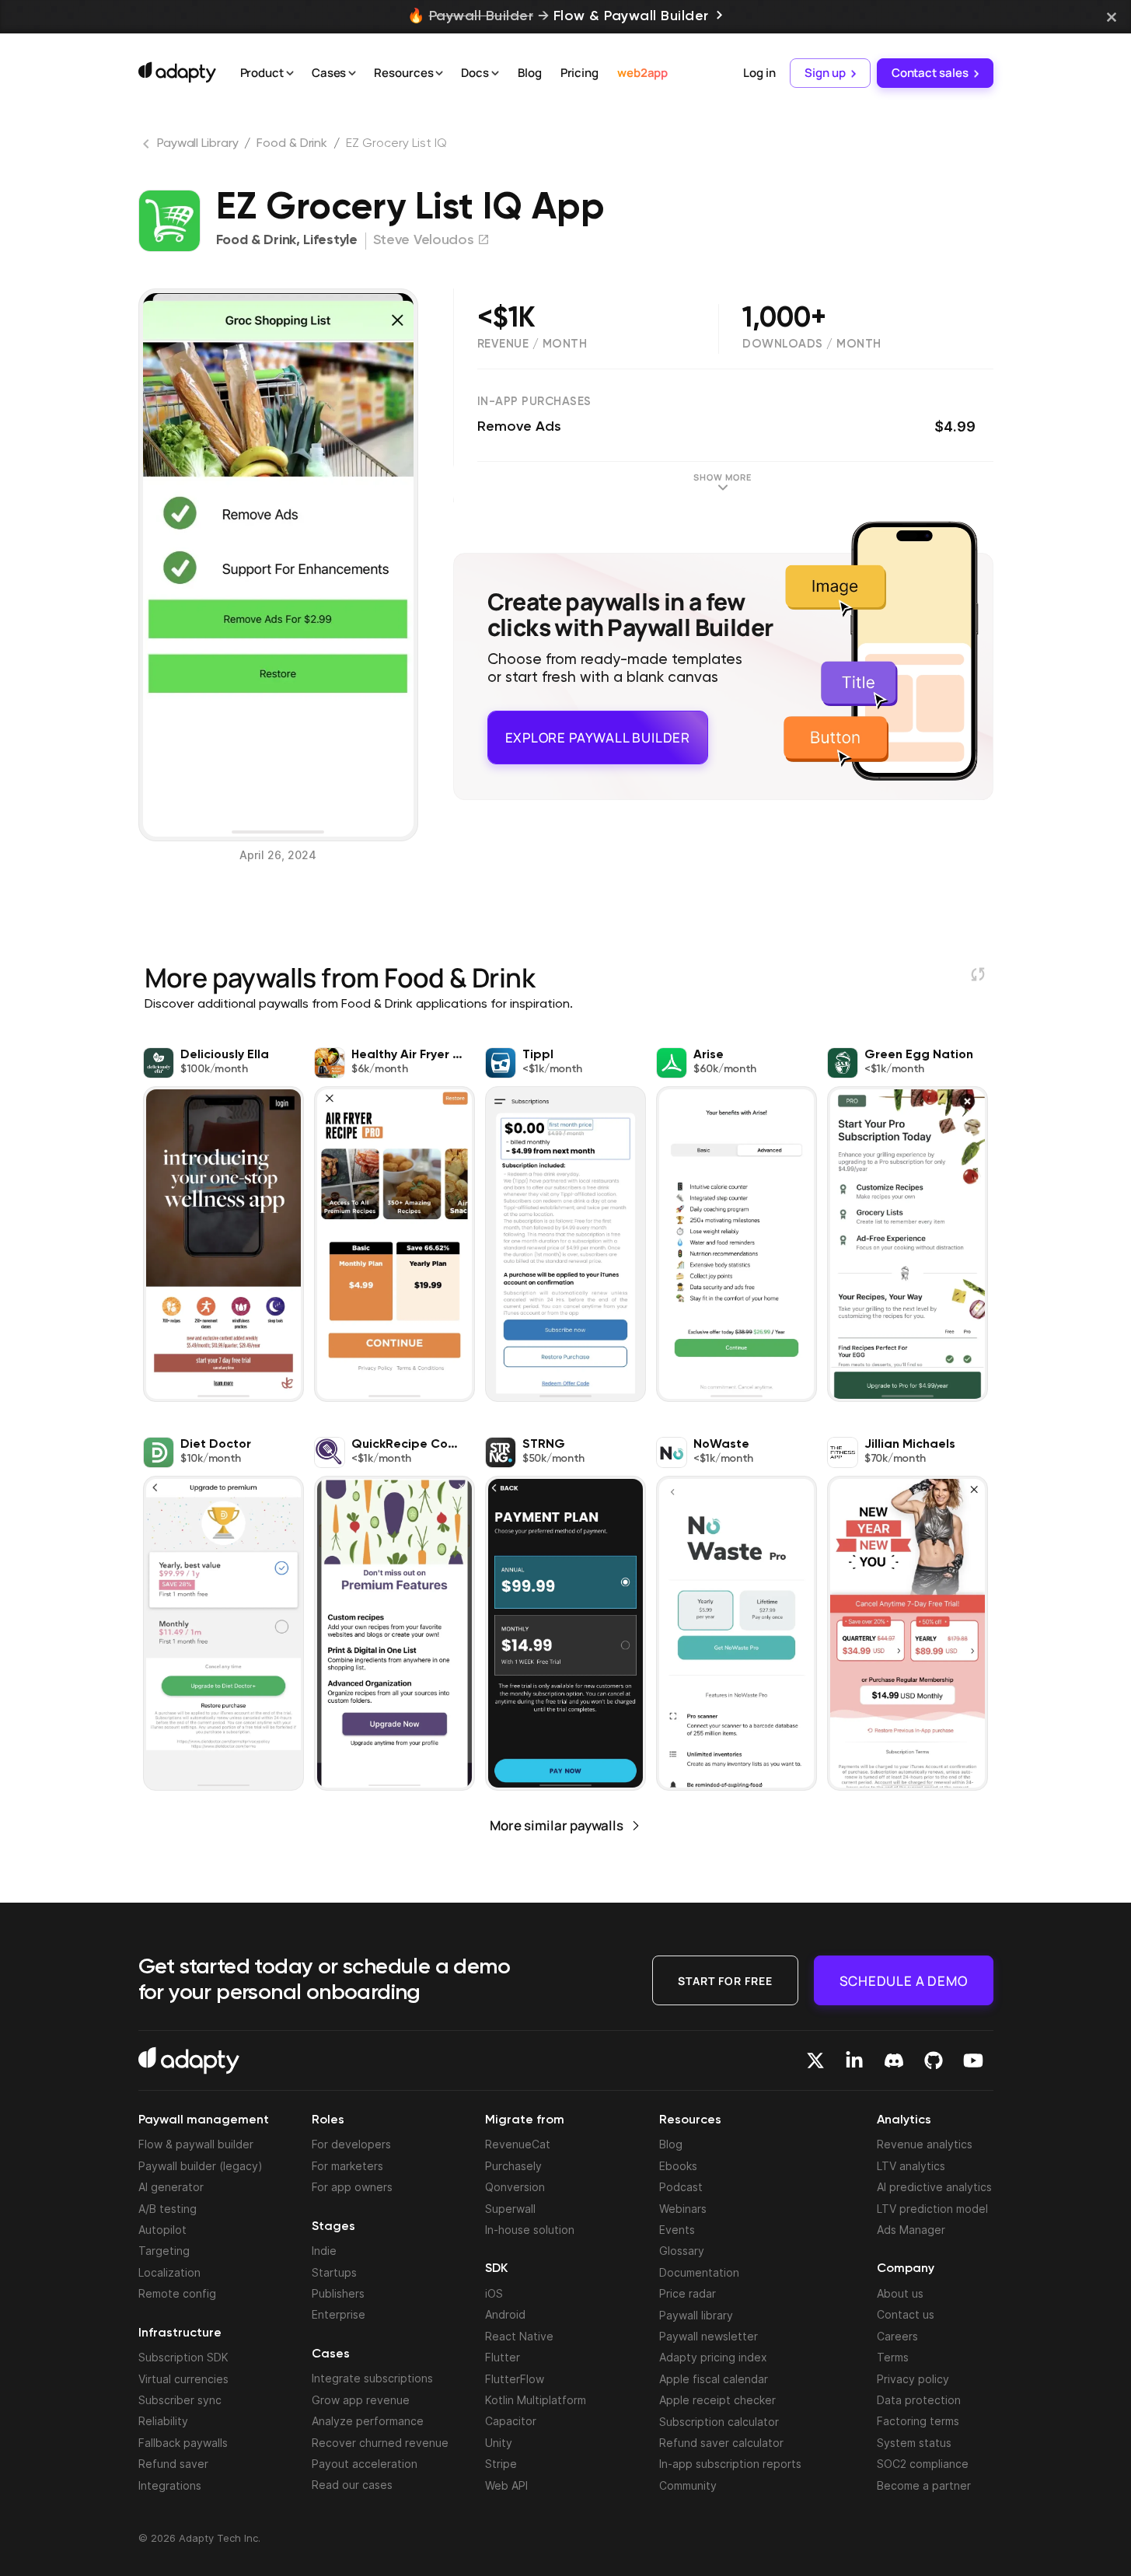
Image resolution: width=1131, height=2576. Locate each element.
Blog (530, 73)
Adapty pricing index (713, 2357)
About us (900, 2293)
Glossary (682, 2251)
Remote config (177, 2293)
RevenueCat (518, 2144)
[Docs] (495, 74)
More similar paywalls (557, 1825)
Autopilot (162, 2230)
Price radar (688, 2293)
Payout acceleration (365, 2464)
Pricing (579, 73)
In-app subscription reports (730, 2464)
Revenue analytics (925, 2144)
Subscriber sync (180, 2400)
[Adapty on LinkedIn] (854, 2060)
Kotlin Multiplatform (536, 2400)
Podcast (681, 2187)
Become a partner (924, 2485)
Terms (893, 2357)
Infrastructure (180, 2333)
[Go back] (148, 147)
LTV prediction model (932, 2209)
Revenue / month (532, 344)
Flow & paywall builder (196, 2144)
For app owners (352, 2187)
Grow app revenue (361, 2400)
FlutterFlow (515, 2379)
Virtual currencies (183, 2379)
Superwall (510, 2209)
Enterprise (339, 2314)
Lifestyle (330, 240)
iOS (494, 2293)
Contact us (906, 2314)
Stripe (501, 2464)
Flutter (503, 2357)
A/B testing (168, 2209)
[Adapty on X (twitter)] (815, 2060)
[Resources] (439, 74)
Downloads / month (812, 344)
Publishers (338, 2293)
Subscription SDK (183, 2357)
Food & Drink (292, 144)
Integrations (170, 2485)
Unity (499, 2443)
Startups (334, 2272)
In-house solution (530, 2230)
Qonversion (515, 2187)
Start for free (725, 1980)
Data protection (919, 2400)
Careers (897, 2336)
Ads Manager (911, 2230)
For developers (351, 2144)
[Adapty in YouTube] (973, 2060)
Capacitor (511, 2421)
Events (677, 2230)
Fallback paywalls (183, 2443)
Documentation (699, 2272)
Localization (169, 2272)
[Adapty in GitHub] (934, 2060)
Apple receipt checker (717, 2400)
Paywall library (696, 2315)
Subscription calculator (719, 2422)
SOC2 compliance (923, 2464)
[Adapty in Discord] (894, 2060)
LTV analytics (911, 2166)
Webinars (683, 2209)
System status (914, 2443)
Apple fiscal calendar (714, 2379)
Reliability (163, 2421)
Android (505, 2314)
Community (688, 2485)
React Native (519, 2336)
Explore (598, 731)
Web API (506, 2485)
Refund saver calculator (721, 2443)
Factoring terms (918, 2421)
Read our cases (352, 2485)
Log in (759, 73)
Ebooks (678, 2166)
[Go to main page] (177, 72)
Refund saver (173, 2464)
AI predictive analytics (934, 2187)
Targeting (164, 2251)
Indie (324, 2251)
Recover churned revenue (380, 2443)
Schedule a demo (904, 1980)
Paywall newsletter (709, 2336)
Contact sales (930, 73)
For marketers (347, 2166)
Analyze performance (368, 2421)
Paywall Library (198, 144)
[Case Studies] (352, 74)
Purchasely (513, 2166)
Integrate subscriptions (372, 2378)
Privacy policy (913, 2379)
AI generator (171, 2187)
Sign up (825, 73)
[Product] (290, 74)
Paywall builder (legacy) (201, 2166)
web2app (642, 73)
